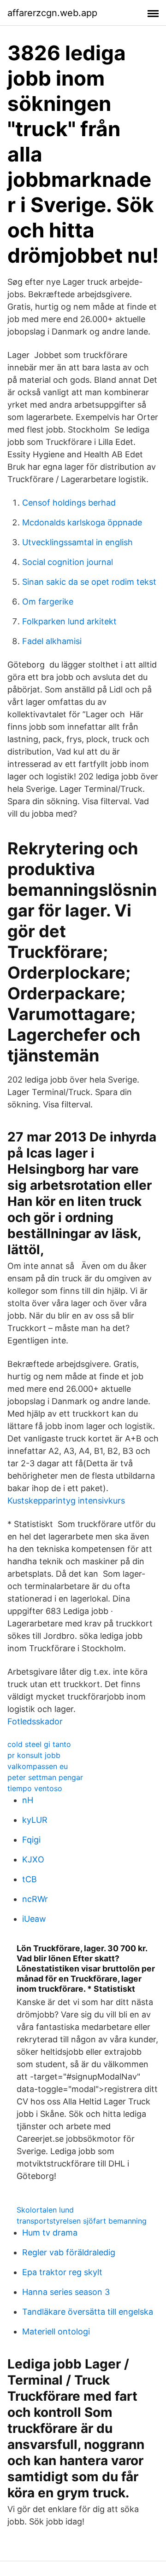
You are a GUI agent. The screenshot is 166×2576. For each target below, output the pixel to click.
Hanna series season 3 (66, 2292)
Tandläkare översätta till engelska (88, 2312)
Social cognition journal (68, 562)
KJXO (33, 1859)
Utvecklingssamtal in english (77, 542)
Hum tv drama (50, 2233)
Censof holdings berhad (69, 503)
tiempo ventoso (35, 1788)
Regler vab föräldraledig (69, 2252)
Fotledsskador (35, 1721)
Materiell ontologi (56, 2331)
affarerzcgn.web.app (52, 13)
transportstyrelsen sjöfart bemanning (82, 2221)
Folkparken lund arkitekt (69, 621)
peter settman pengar (45, 1777)
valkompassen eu (38, 1766)
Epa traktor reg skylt (62, 2272)
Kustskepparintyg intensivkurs (66, 1501)
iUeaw (34, 1919)
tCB (30, 1879)
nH (28, 1800)
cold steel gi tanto (39, 1744)
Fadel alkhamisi (52, 641)
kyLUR (35, 1820)
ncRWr (35, 1899)
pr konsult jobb (34, 1755)
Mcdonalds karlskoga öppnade (82, 522)
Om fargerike (48, 602)
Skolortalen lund (45, 2210)
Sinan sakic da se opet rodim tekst (89, 582)
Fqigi (31, 1840)
